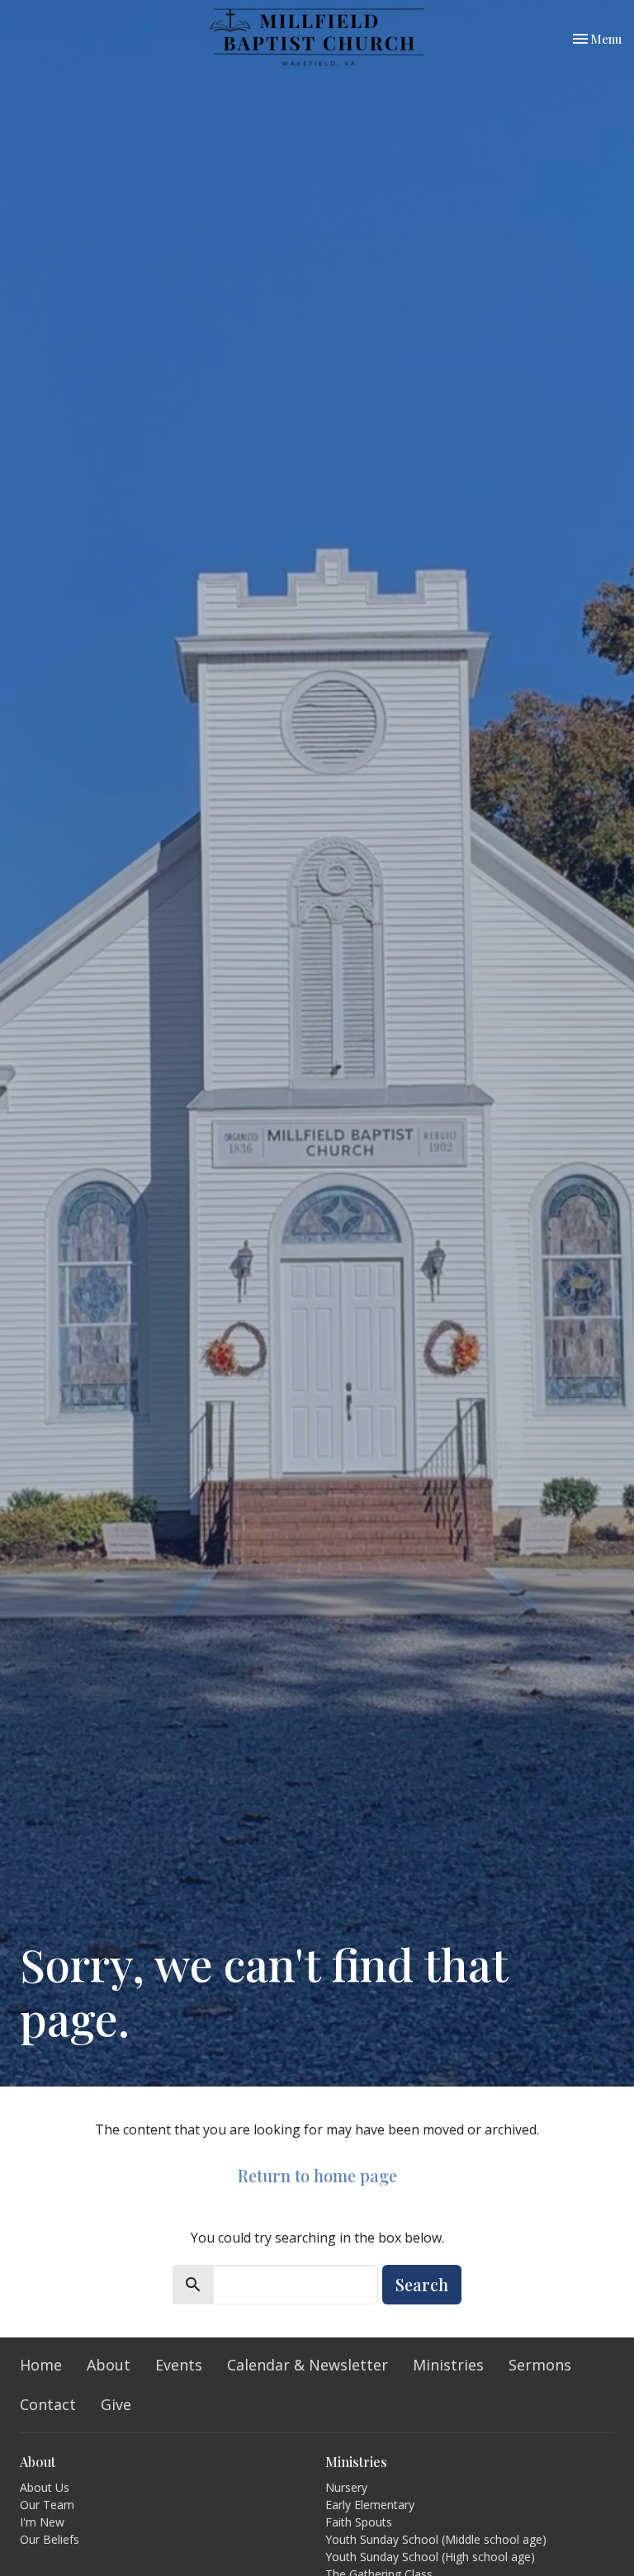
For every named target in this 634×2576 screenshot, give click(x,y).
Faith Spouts (359, 2522)
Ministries (448, 2365)
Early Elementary (370, 2505)
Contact (48, 2404)
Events (179, 2365)
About (109, 2365)
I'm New (42, 2522)
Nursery (346, 2487)
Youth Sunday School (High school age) (430, 2557)
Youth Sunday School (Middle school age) (436, 2539)
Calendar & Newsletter (308, 2365)
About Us (45, 2487)
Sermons (540, 2365)
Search (422, 2284)
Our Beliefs (50, 2539)
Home (41, 2365)
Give (116, 2404)
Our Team (47, 2505)
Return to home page (317, 2175)
